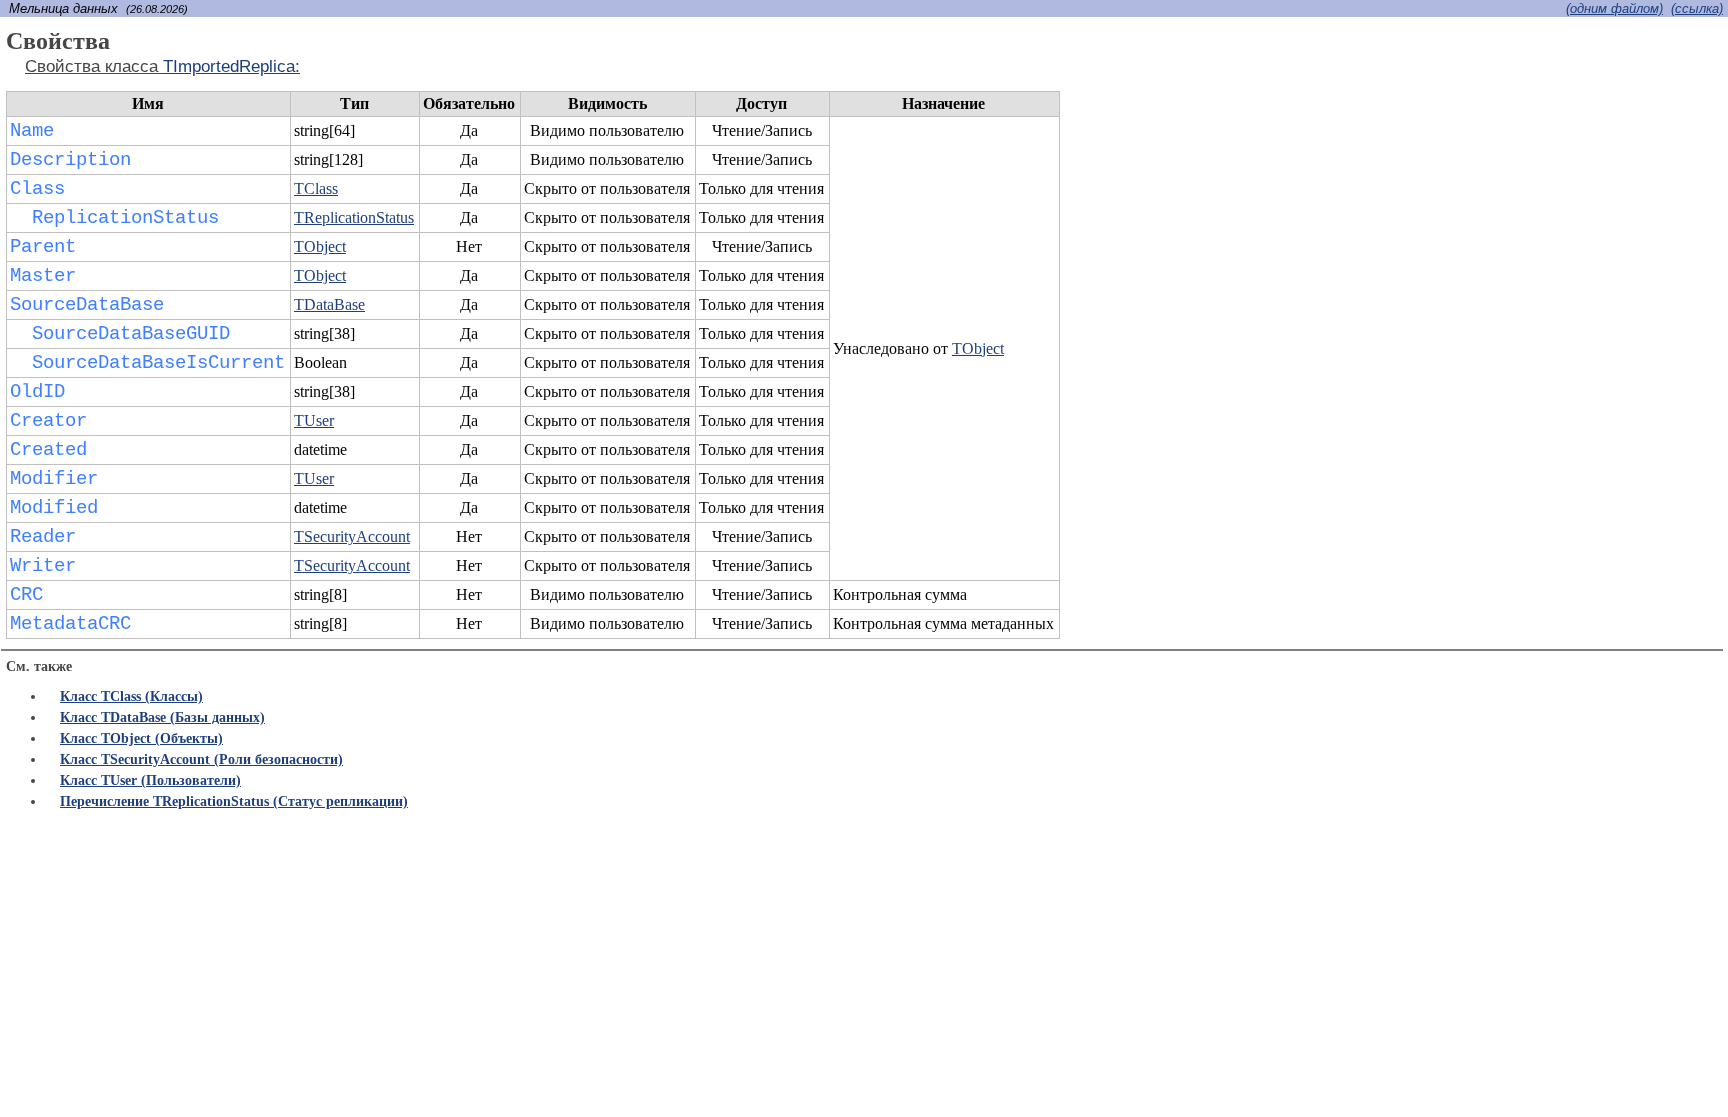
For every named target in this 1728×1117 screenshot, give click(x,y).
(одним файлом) (1614, 8)
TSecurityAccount (352, 536)
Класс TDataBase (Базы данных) (162, 717)
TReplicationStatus (354, 217)
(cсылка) (1697, 8)
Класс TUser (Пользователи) (150, 780)
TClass (316, 188)
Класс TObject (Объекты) (141, 738)
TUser (314, 420)
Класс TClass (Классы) (131, 696)
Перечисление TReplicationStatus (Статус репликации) (234, 801)
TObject (978, 348)
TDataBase (329, 304)
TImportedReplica (229, 66)
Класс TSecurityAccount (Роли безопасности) (201, 759)
